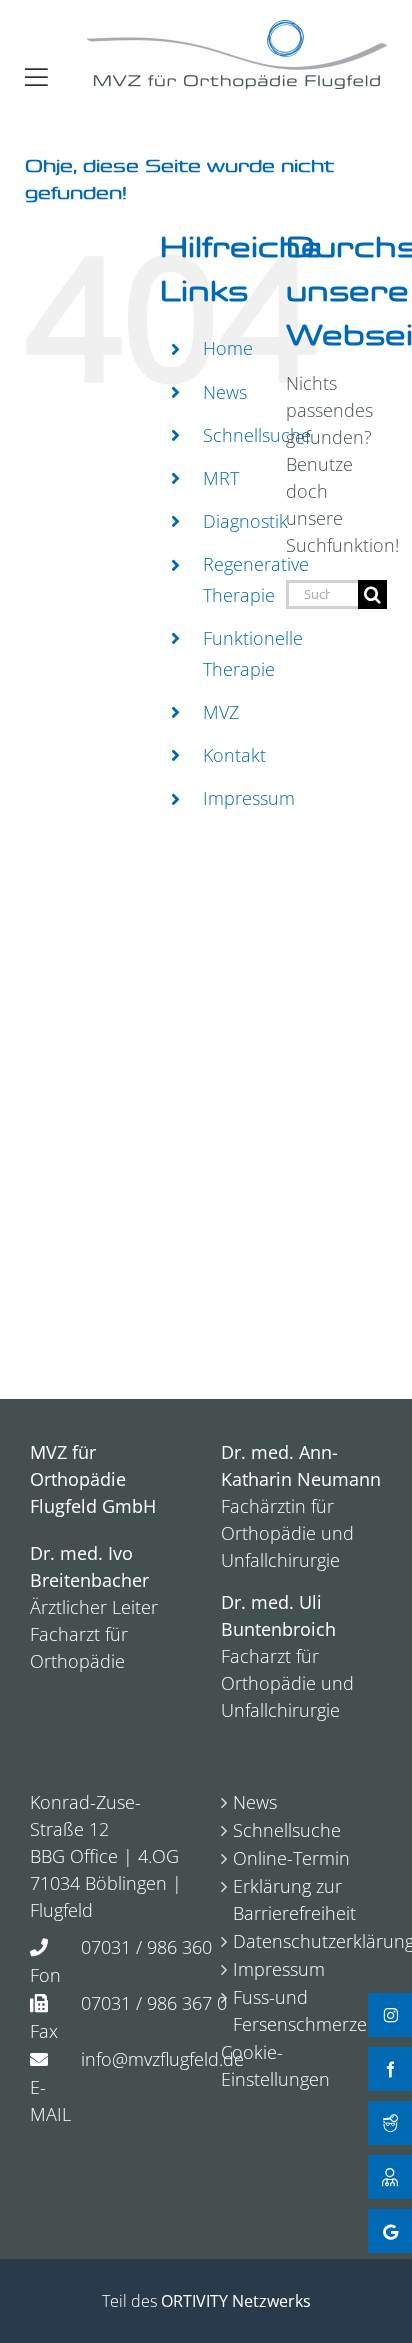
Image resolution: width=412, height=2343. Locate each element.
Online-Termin (291, 1858)
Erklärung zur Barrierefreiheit (294, 1899)
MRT (221, 478)
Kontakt (234, 755)
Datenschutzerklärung (302, 1941)
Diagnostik (245, 521)
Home (228, 348)
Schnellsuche (257, 435)
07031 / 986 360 (146, 1947)
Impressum (249, 798)
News (225, 392)
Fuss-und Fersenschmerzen (302, 2010)
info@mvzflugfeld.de (162, 2059)
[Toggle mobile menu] (36, 77)
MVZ (221, 712)
